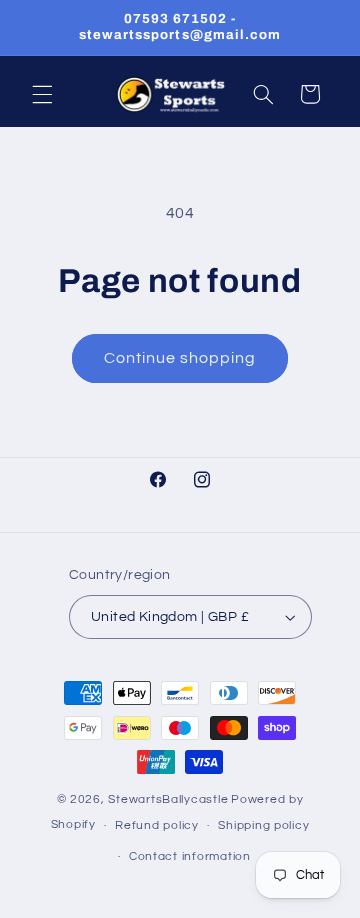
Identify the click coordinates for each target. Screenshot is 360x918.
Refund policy (157, 825)
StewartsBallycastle (168, 799)
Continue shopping (180, 358)
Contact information (190, 856)
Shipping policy (263, 825)
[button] (42, 94)
